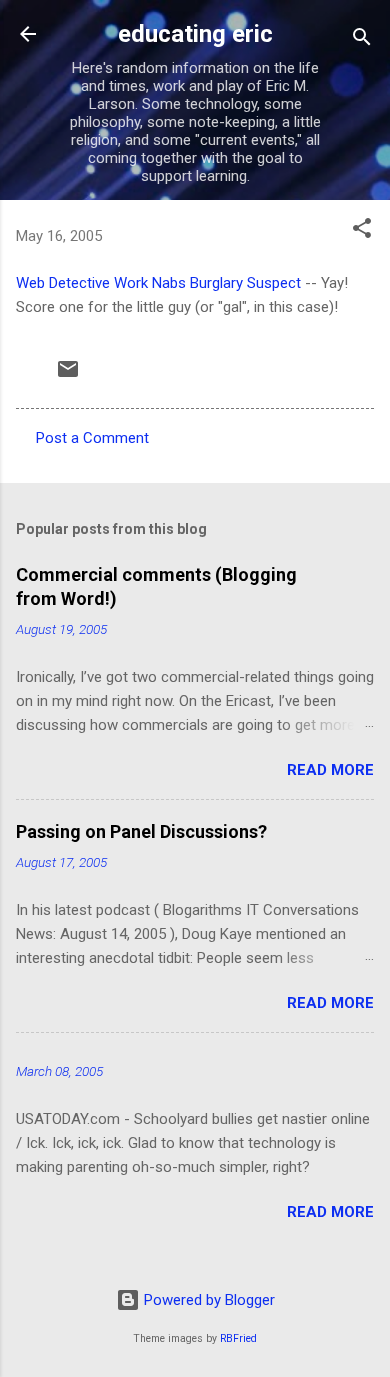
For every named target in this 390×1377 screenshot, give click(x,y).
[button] (362, 231)
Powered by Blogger (207, 1300)
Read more (330, 770)
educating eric (195, 34)
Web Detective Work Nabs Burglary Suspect (158, 283)
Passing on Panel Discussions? (141, 831)
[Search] (362, 40)
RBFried (238, 1338)
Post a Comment (92, 438)
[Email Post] (68, 376)
